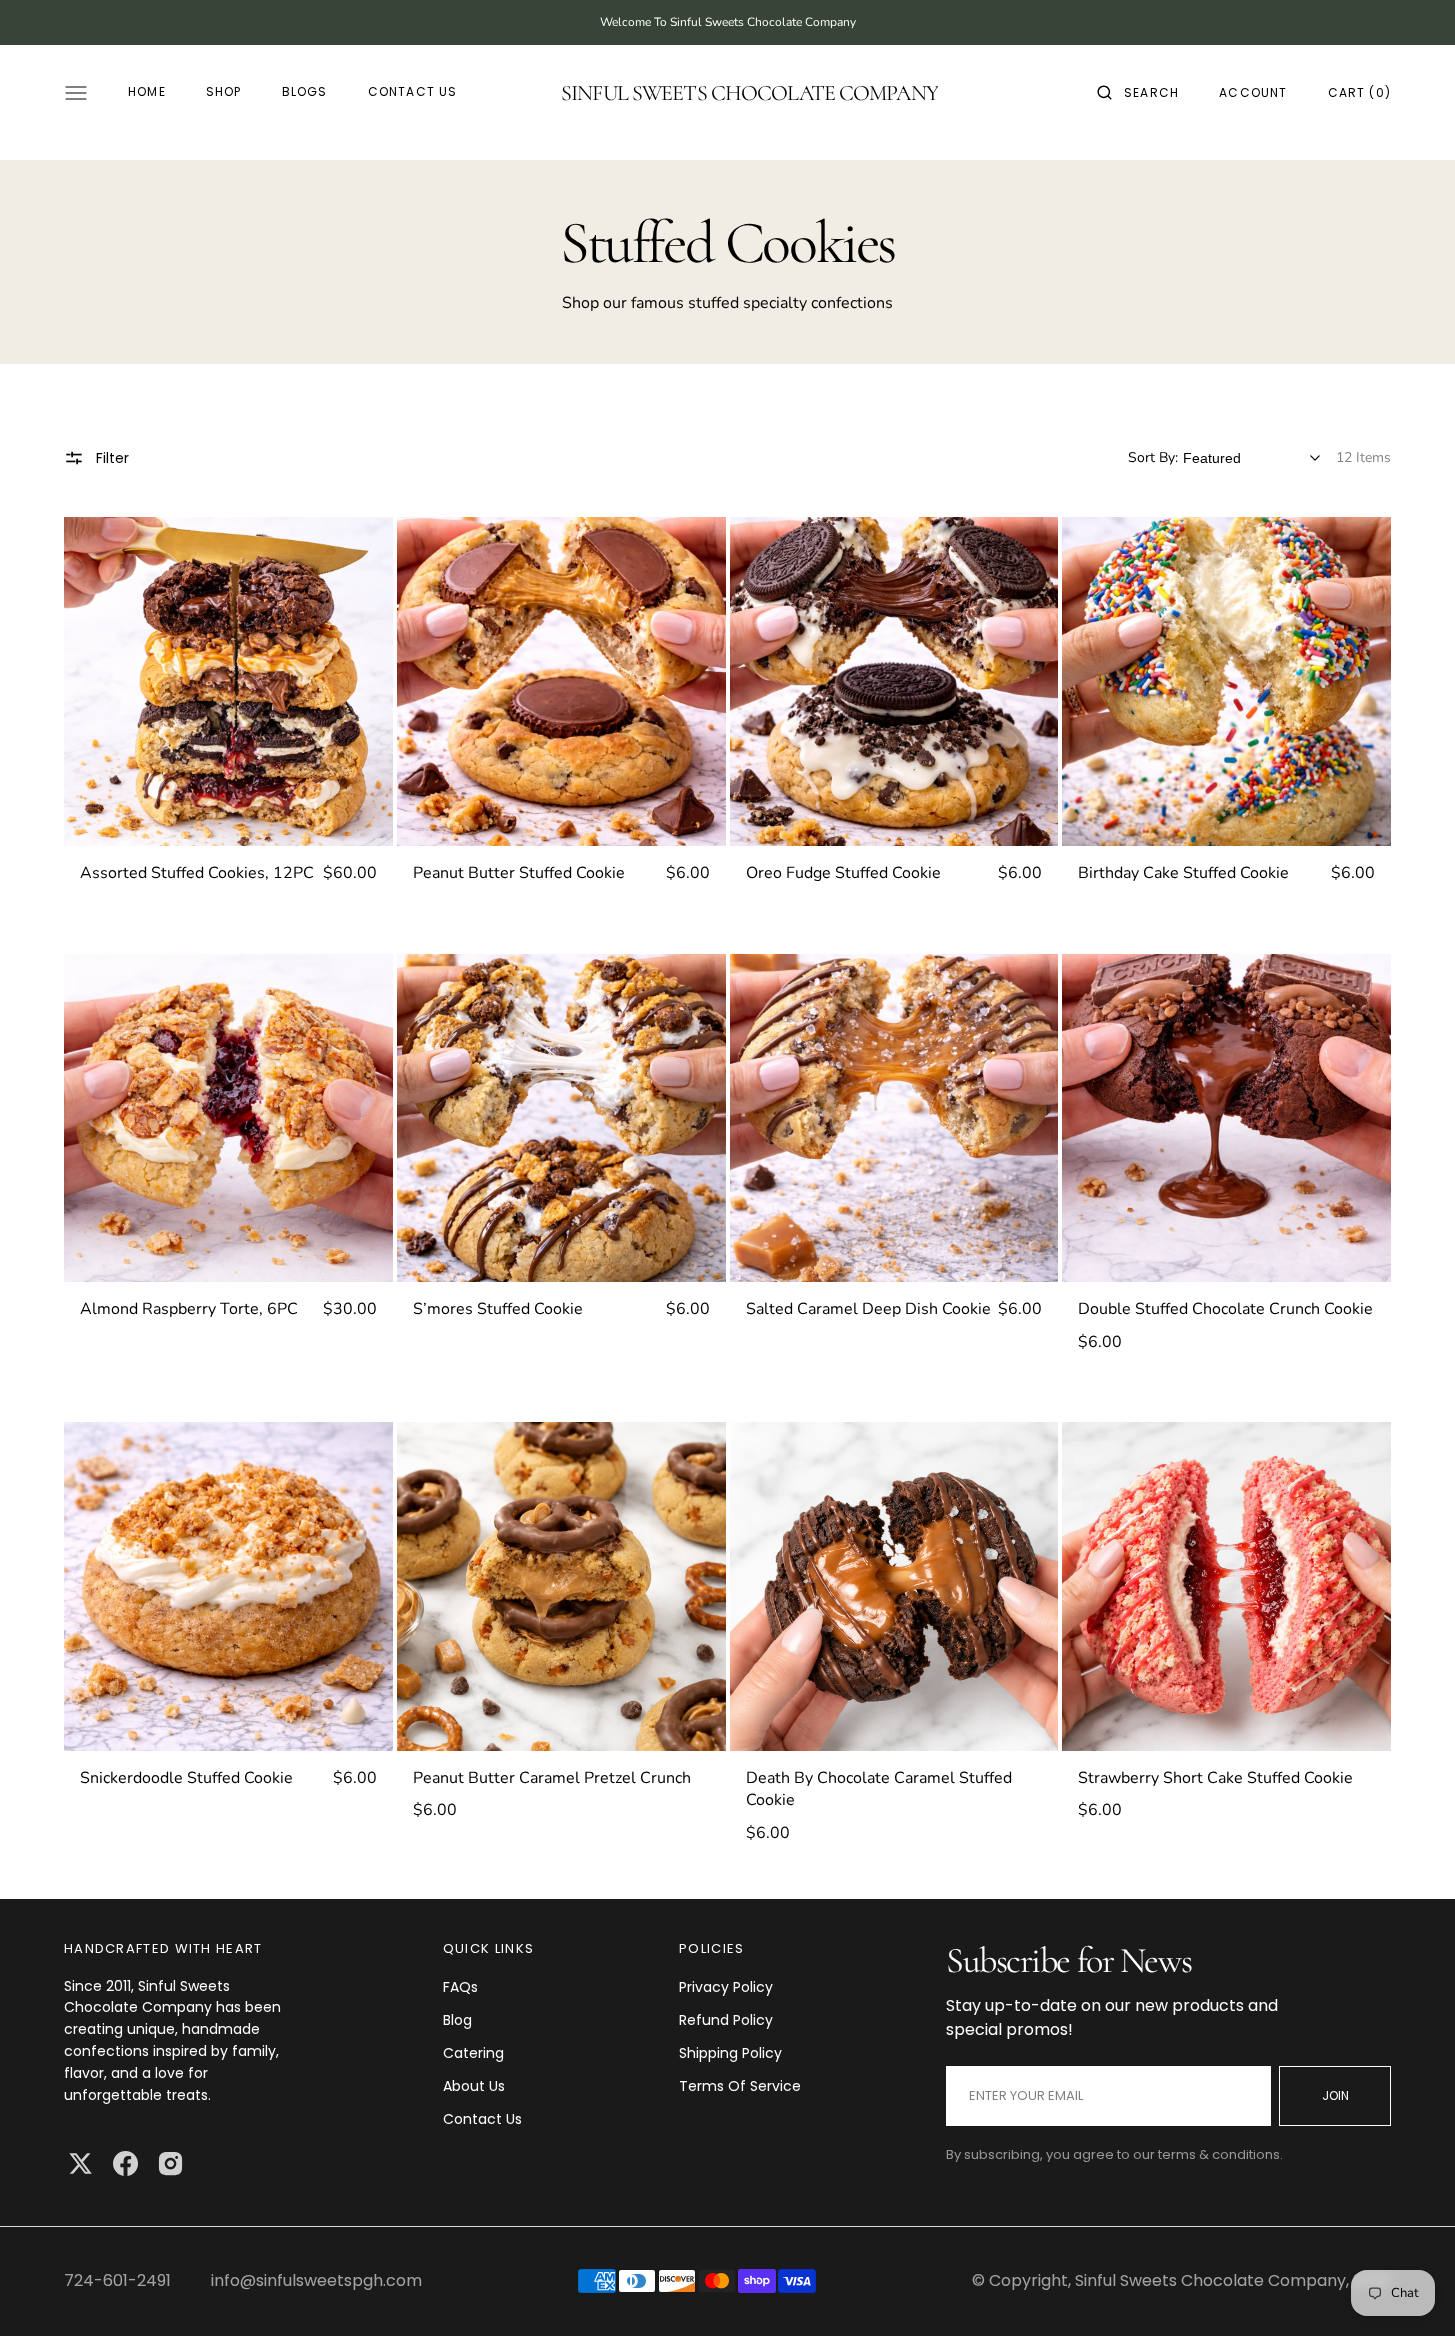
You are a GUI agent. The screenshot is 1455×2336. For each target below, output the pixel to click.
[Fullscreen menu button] (76, 93)
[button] (1138, 93)
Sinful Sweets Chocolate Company (1210, 2280)
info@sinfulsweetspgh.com (316, 2280)
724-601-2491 (117, 2280)
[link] (228, 681)
